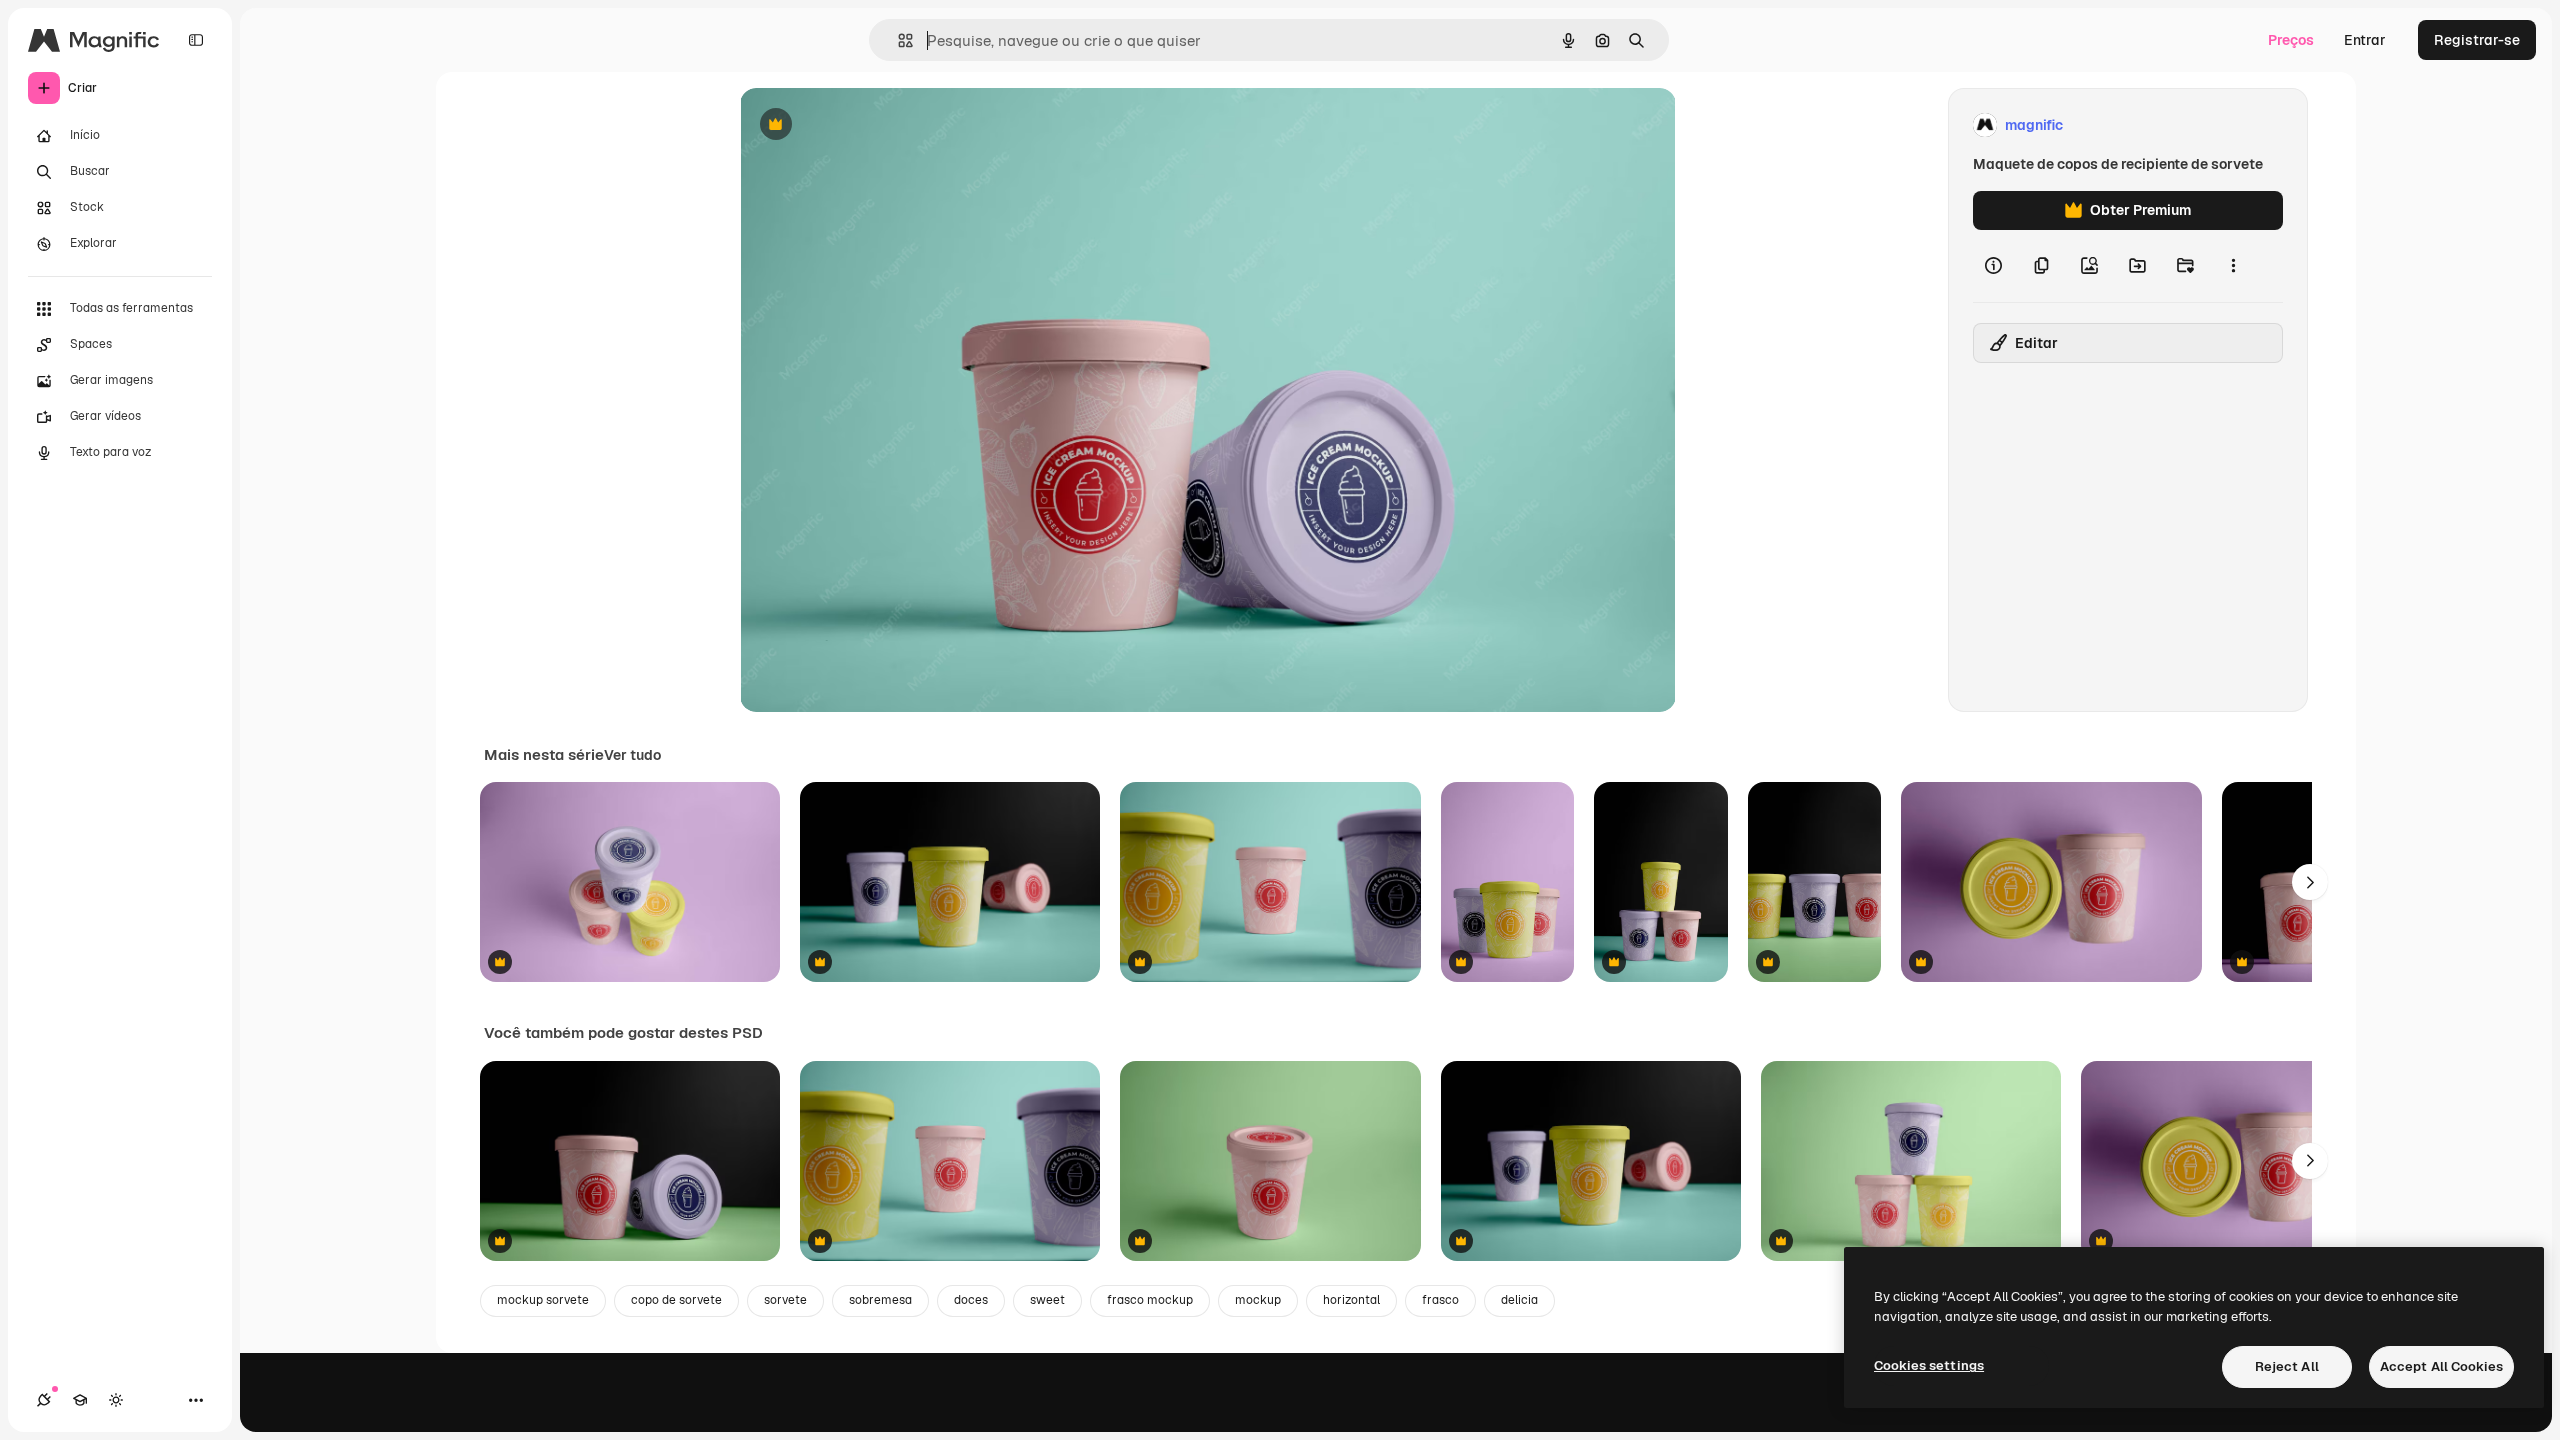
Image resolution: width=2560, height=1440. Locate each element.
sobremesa (880, 1300)
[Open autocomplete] (897, 40)
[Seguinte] (2310, 882)
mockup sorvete (543, 1300)
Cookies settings (1929, 1365)
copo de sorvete (676, 1300)
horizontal (1351, 1300)
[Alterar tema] (116, 1400)
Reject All (2287, 1366)
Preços (2291, 40)
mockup (1258, 1300)
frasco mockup (1150, 1300)
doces (971, 1300)
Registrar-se (2477, 40)
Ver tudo (632, 755)
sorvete (785, 1300)
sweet (1047, 1300)
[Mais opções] (2233, 266)
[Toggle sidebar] (196, 40)
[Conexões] (44, 1400)
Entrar (2365, 40)
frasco (1440, 1300)
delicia (1519, 1300)
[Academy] (80, 1400)
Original (868, 125)
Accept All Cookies (2441, 1366)
